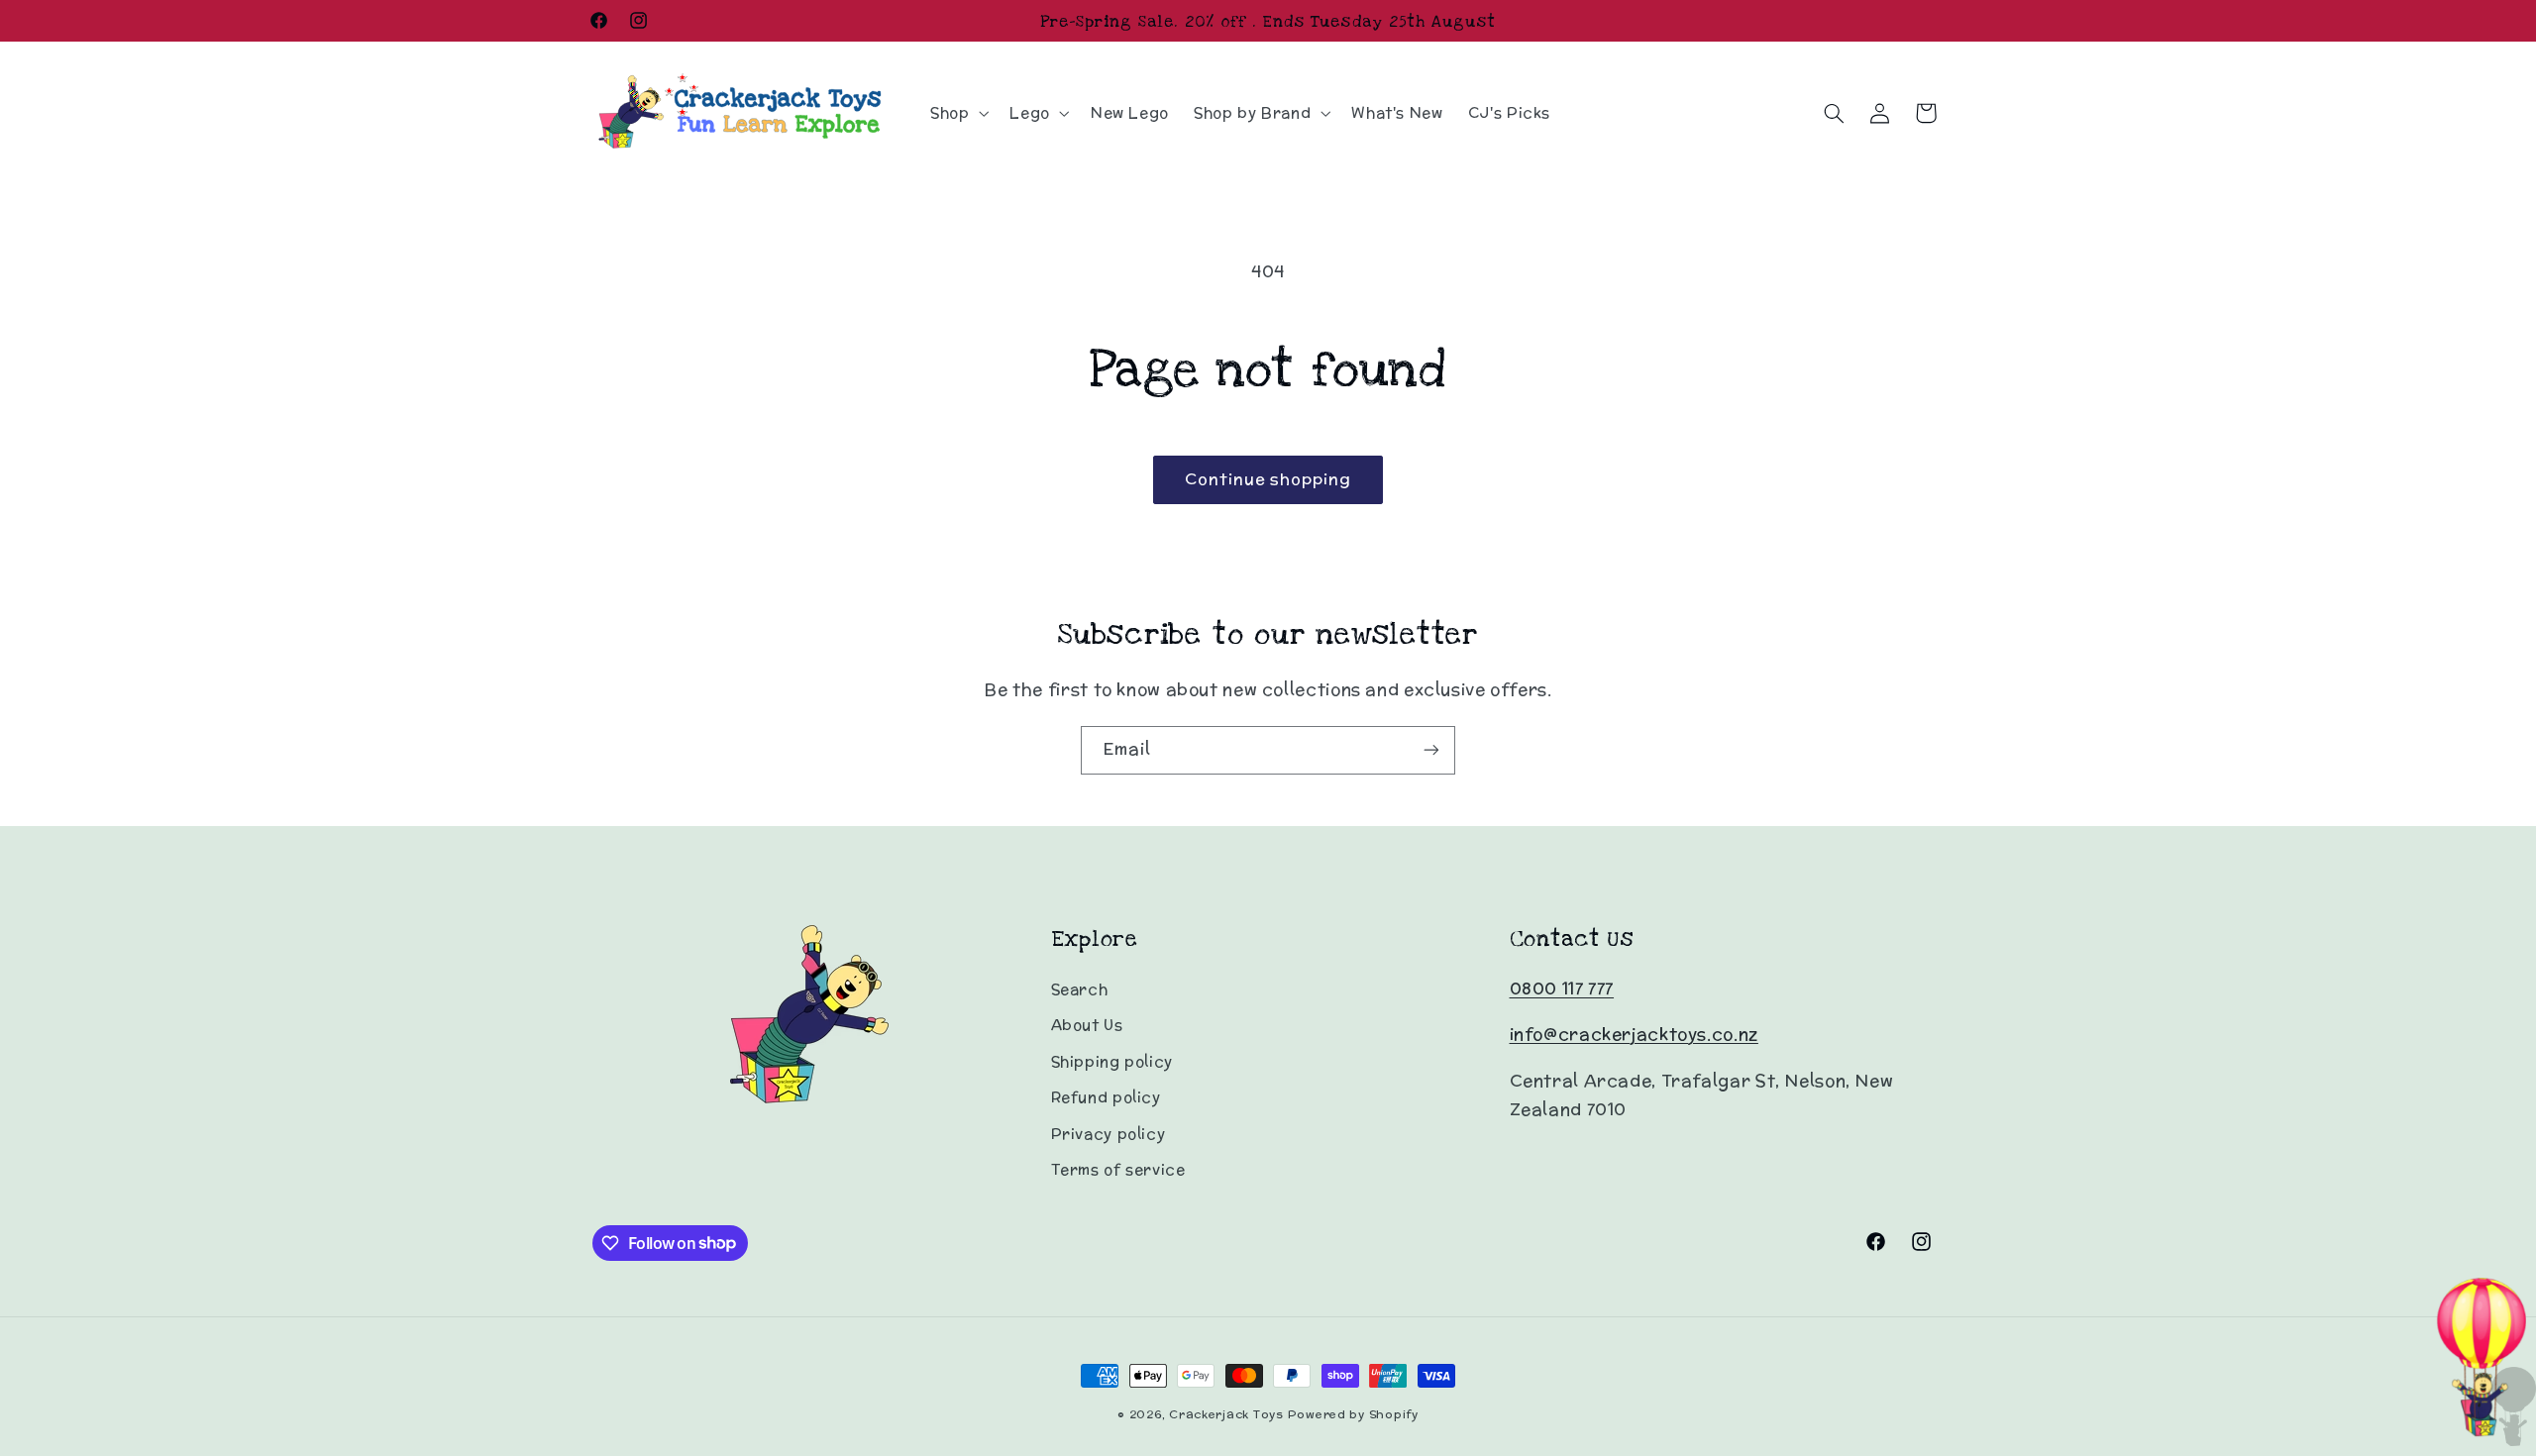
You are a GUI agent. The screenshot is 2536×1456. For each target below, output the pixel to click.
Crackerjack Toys (1226, 1414)
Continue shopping (1268, 479)
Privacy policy (1109, 1134)
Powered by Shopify (1353, 1414)
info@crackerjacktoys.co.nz (1634, 1034)
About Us (1087, 1025)
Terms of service (1118, 1169)
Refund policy (1106, 1097)
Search (1080, 989)
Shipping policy (1112, 1061)
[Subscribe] (1431, 750)
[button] (957, 113)
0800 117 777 (1562, 988)
